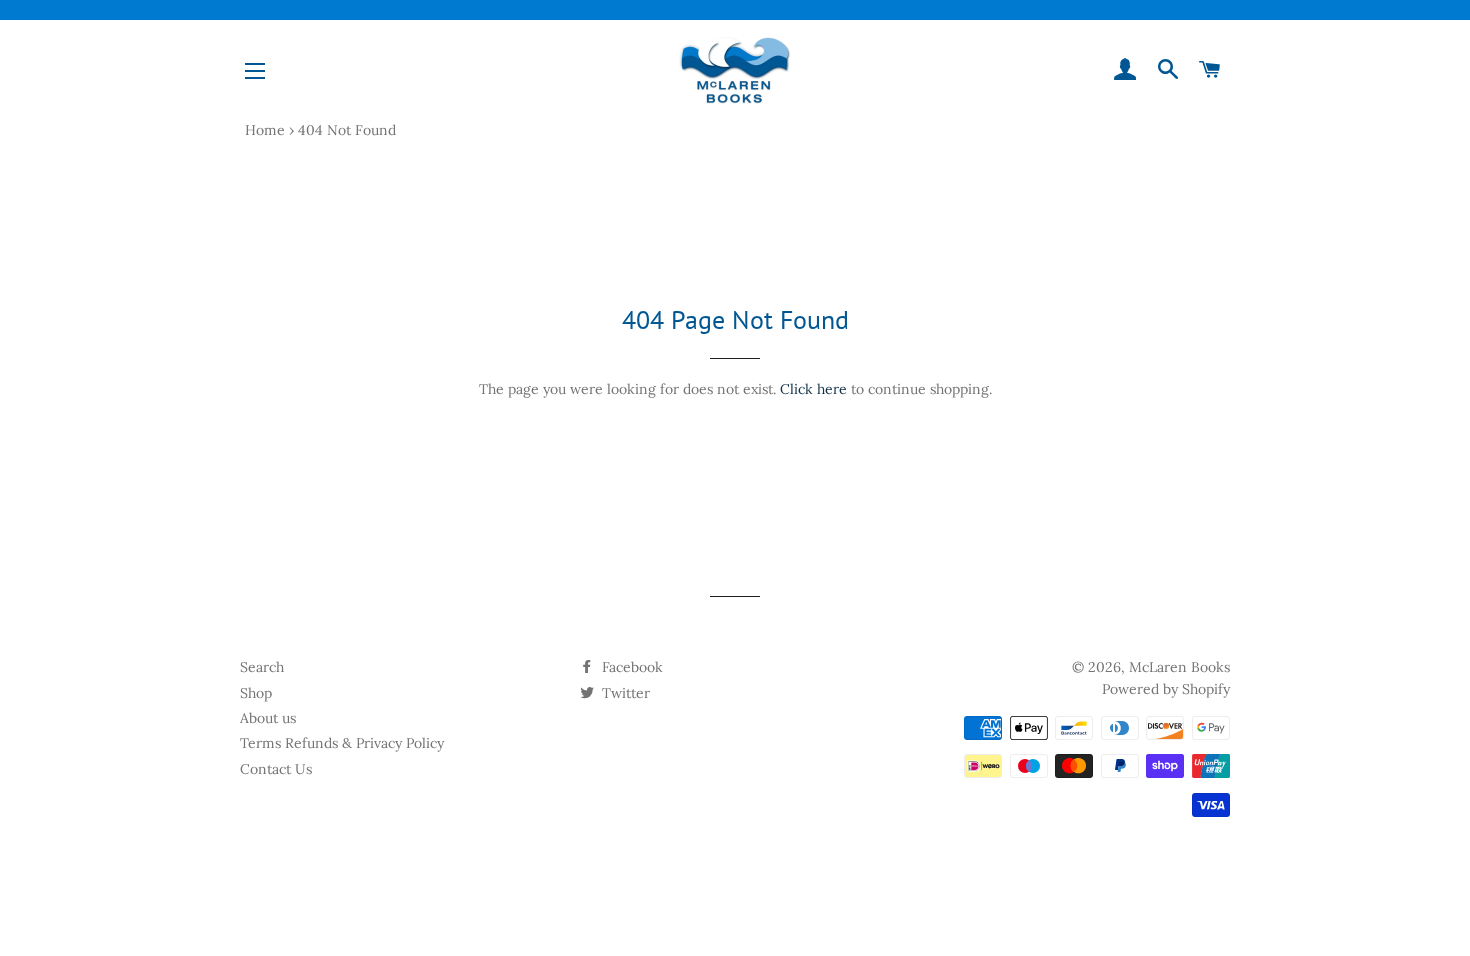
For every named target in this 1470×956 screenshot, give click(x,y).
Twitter (624, 693)
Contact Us (276, 769)
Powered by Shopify (1166, 689)
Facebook (630, 667)
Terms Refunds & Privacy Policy (342, 743)
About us (268, 718)
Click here (813, 389)
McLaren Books (1179, 667)
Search (262, 667)
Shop (256, 693)
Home (265, 130)
